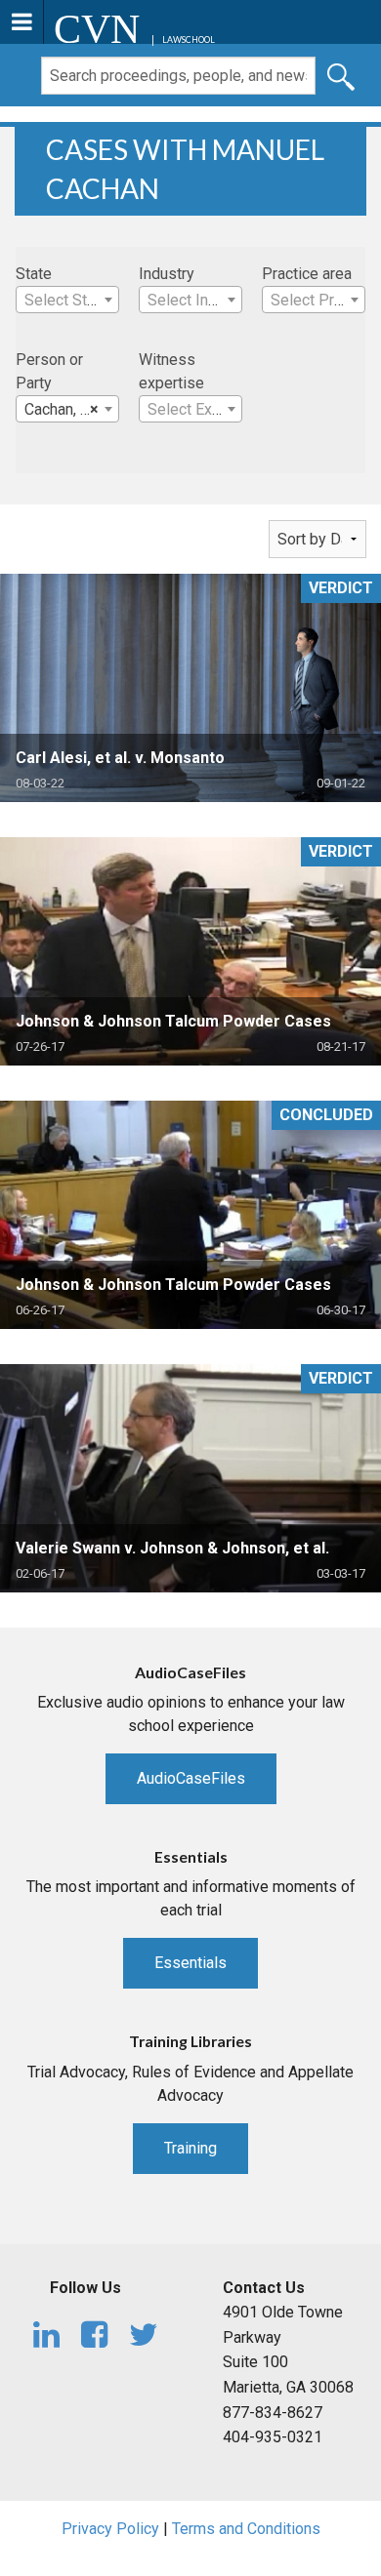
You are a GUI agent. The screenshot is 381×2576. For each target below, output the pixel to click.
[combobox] (67, 300)
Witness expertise (171, 371)
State (34, 274)
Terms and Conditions (246, 2529)
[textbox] (67, 301)
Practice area (307, 274)
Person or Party (49, 371)
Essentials (190, 1963)
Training (190, 2148)
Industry (167, 274)
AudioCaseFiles (191, 1778)
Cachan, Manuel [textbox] (71, 409)
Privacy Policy (110, 2529)
